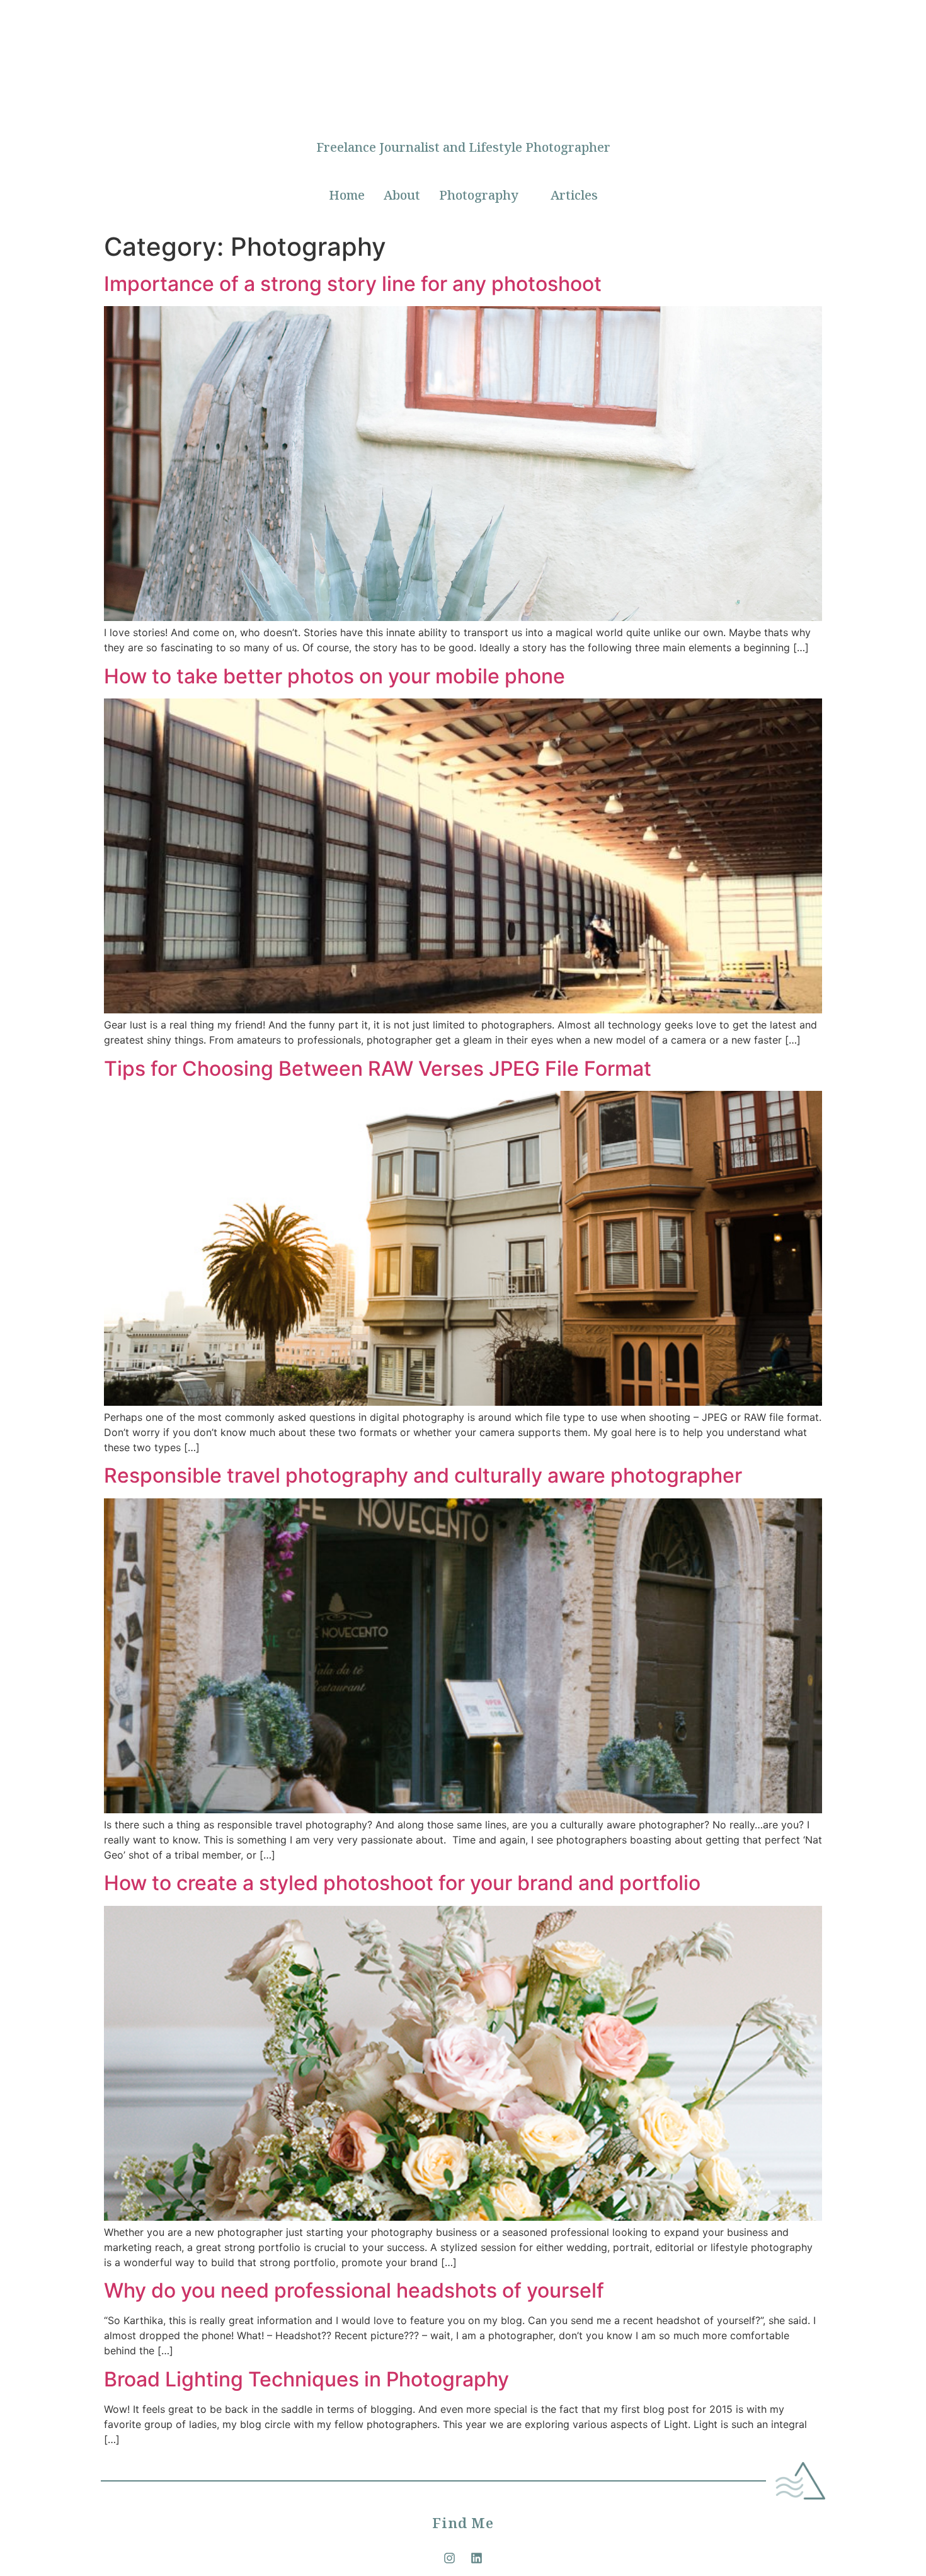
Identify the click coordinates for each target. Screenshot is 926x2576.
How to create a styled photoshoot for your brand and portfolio (402, 1883)
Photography (479, 195)
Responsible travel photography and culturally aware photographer (423, 1475)
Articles (574, 195)
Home (347, 195)
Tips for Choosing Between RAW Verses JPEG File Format (378, 1069)
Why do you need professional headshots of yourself (354, 2290)
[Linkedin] (477, 2558)
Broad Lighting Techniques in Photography (306, 2379)
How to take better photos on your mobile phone (334, 676)
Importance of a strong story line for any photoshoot (353, 284)
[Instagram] (450, 2558)
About (402, 195)
